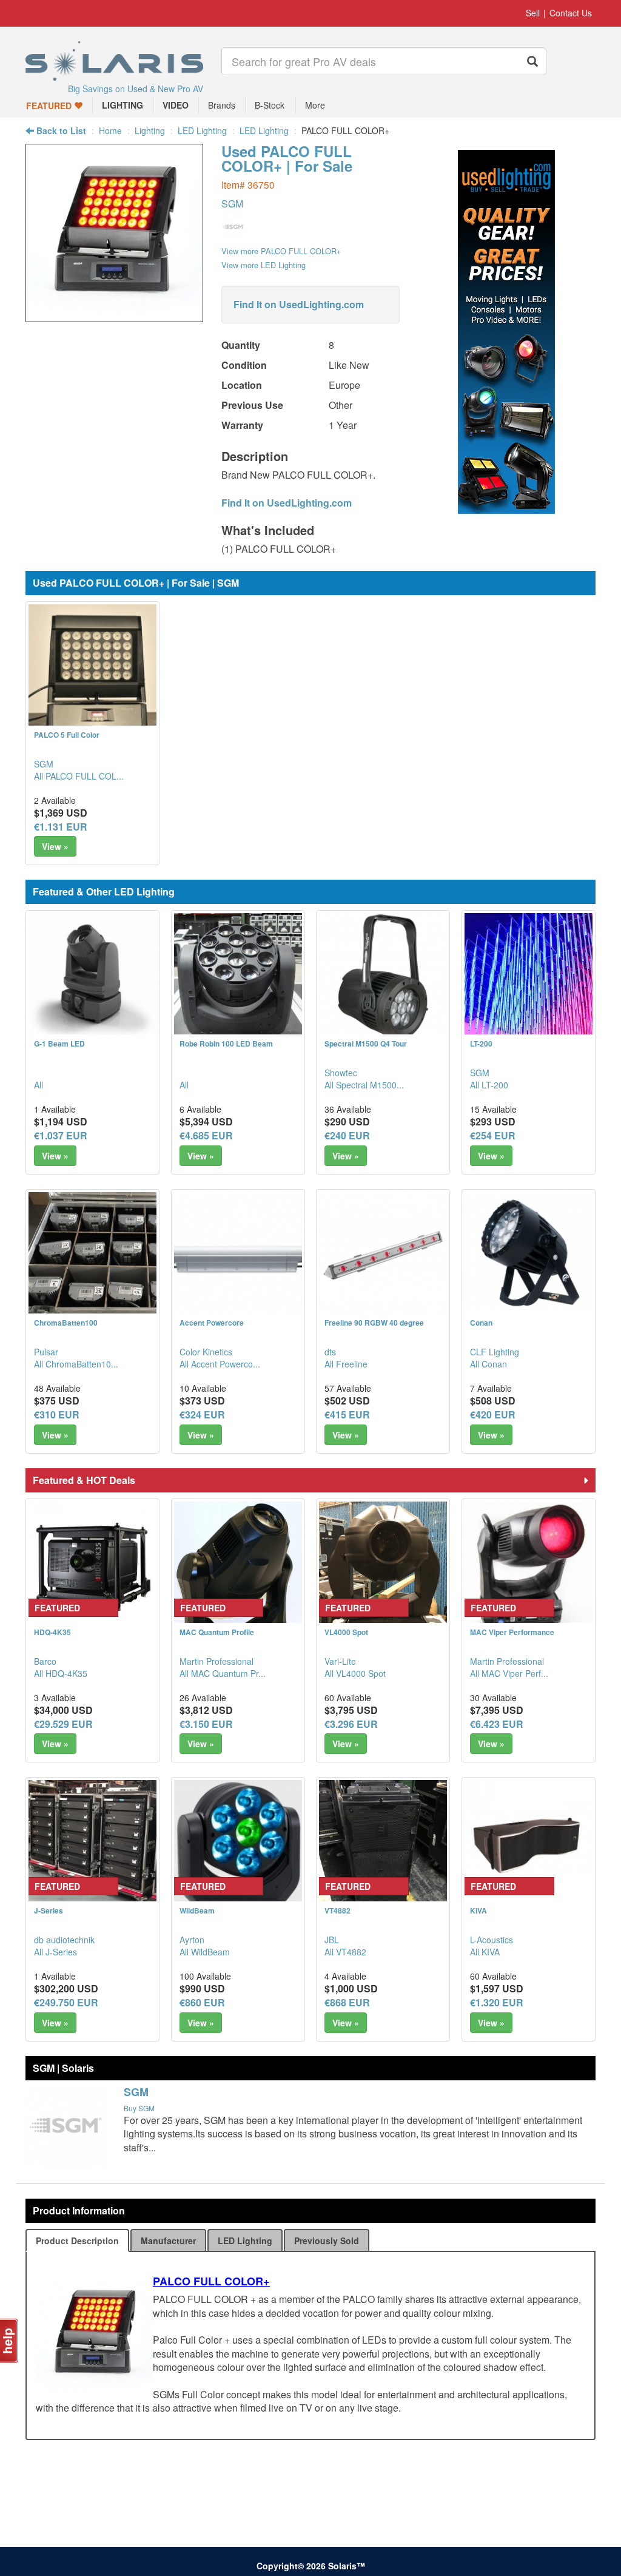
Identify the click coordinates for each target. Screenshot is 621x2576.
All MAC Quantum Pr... (223, 1673)
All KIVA (485, 1952)
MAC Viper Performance (512, 1632)
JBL (332, 1940)
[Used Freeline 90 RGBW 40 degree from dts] (383, 1256)
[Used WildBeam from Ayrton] (238, 1844)
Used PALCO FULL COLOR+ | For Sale (287, 158)
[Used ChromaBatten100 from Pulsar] (92, 1256)
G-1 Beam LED (59, 1044)
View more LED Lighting (264, 265)
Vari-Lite (340, 1661)
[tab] (77, 2241)
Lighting (150, 130)
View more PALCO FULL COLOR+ (281, 251)
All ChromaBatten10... (76, 1364)
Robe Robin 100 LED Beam (226, 1044)
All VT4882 (345, 1952)
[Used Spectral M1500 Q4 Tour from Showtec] (383, 977)
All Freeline (346, 1364)
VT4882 (337, 1910)
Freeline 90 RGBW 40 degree (374, 1323)
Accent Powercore (212, 1323)
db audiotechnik (64, 1940)
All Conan (488, 1364)
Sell (533, 13)
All (39, 1085)
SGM (232, 204)
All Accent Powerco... (220, 1364)
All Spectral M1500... (364, 1085)
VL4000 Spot (346, 1632)
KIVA (478, 1910)
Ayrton (192, 1940)
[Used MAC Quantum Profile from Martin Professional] (238, 1566)
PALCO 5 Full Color (67, 735)
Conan (481, 1323)
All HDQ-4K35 (61, 1673)
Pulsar (46, 1352)
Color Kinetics (206, 1352)
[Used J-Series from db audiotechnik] (92, 1844)
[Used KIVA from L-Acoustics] (529, 1844)
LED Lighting (202, 130)
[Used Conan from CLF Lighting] (529, 1252)
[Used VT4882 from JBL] (383, 1844)
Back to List (60, 130)
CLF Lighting (495, 1352)
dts (330, 1352)
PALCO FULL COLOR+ (211, 2281)
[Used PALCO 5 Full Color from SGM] (92, 668)
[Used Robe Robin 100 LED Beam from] (238, 977)
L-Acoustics (492, 1940)
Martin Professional (217, 1661)
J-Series (49, 1910)
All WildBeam (205, 1952)
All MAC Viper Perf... (509, 1673)
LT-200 (481, 1044)
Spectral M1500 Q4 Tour (366, 1044)
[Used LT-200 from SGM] (529, 977)
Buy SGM (139, 2108)
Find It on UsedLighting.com (299, 304)
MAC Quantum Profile (217, 1632)
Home (110, 130)
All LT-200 (489, 1085)
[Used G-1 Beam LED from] (92, 977)
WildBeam (197, 1910)
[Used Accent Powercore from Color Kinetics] (238, 1256)
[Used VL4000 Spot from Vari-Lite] (383, 1566)
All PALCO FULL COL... (79, 776)
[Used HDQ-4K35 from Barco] (92, 1566)
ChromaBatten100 (66, 1323)
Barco (45, 1661)
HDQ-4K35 (52, 1632)
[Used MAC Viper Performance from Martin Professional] (529, 1566)
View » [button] (55, 846)
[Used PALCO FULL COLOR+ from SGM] (114, 316)
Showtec (341, 1073)
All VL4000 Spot (355, 1673)
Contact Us (571, 13)
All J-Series (55, 1952)
